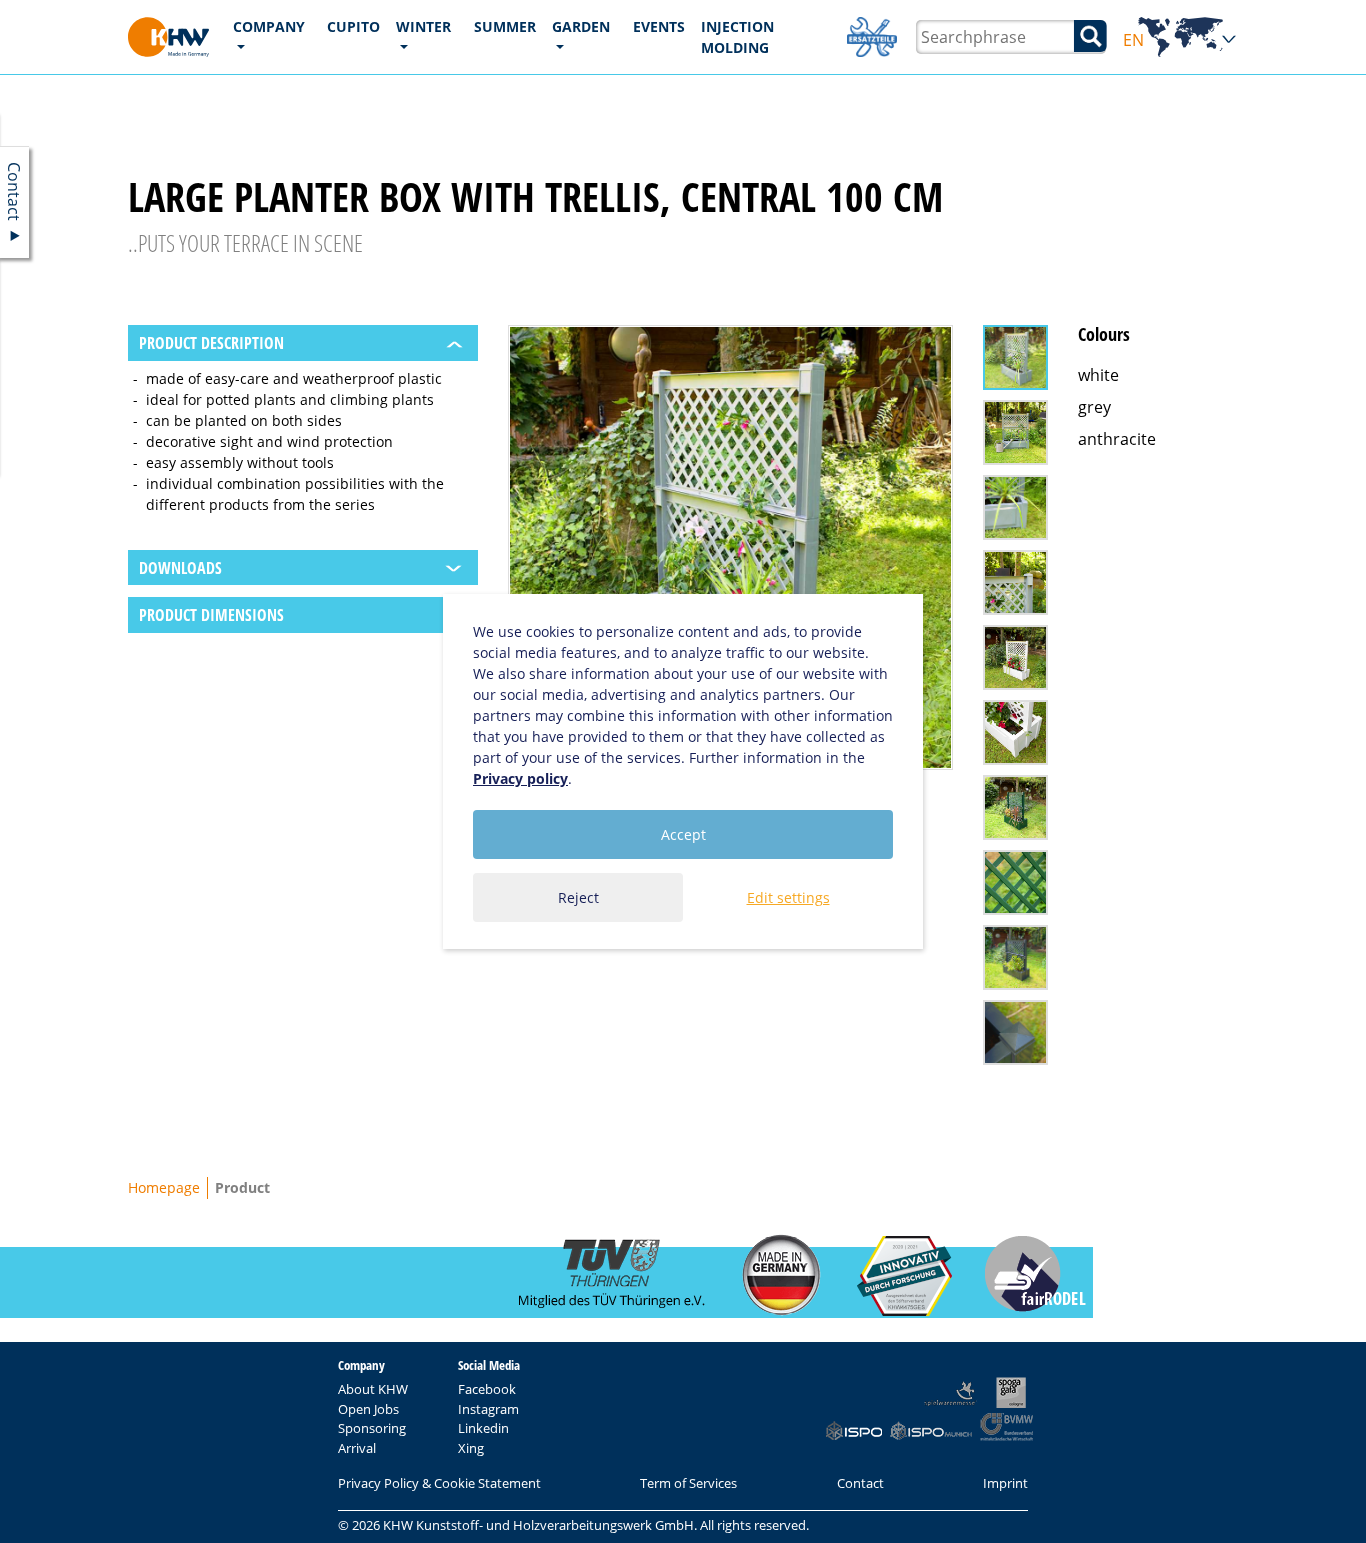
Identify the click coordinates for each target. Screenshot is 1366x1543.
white (1098, 375)
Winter (423, 26)
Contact (860, 1483)
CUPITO (353, 26)
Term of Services (688, 1483)
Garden (581, 26)
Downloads (180, 568)
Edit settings (788, 897)
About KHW (373, 1389)
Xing (471, 1448)
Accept (683, 834)
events (659, 26)
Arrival (357, 1448)
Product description (211, 343)
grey (1094, 407)
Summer (505, 26)
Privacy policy (520, 778)
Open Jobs (368, 1409)
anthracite (1117, 439)
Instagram (488, 1409)
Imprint (1005, 1483)
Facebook (487, 1389)
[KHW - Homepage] (168, 37)
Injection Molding (737, 37)
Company (269, 26)
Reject (578, 897)
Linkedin (483, 1428)
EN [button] (1180, 40)
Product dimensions (211, 615)
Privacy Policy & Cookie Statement (439, 1483)
